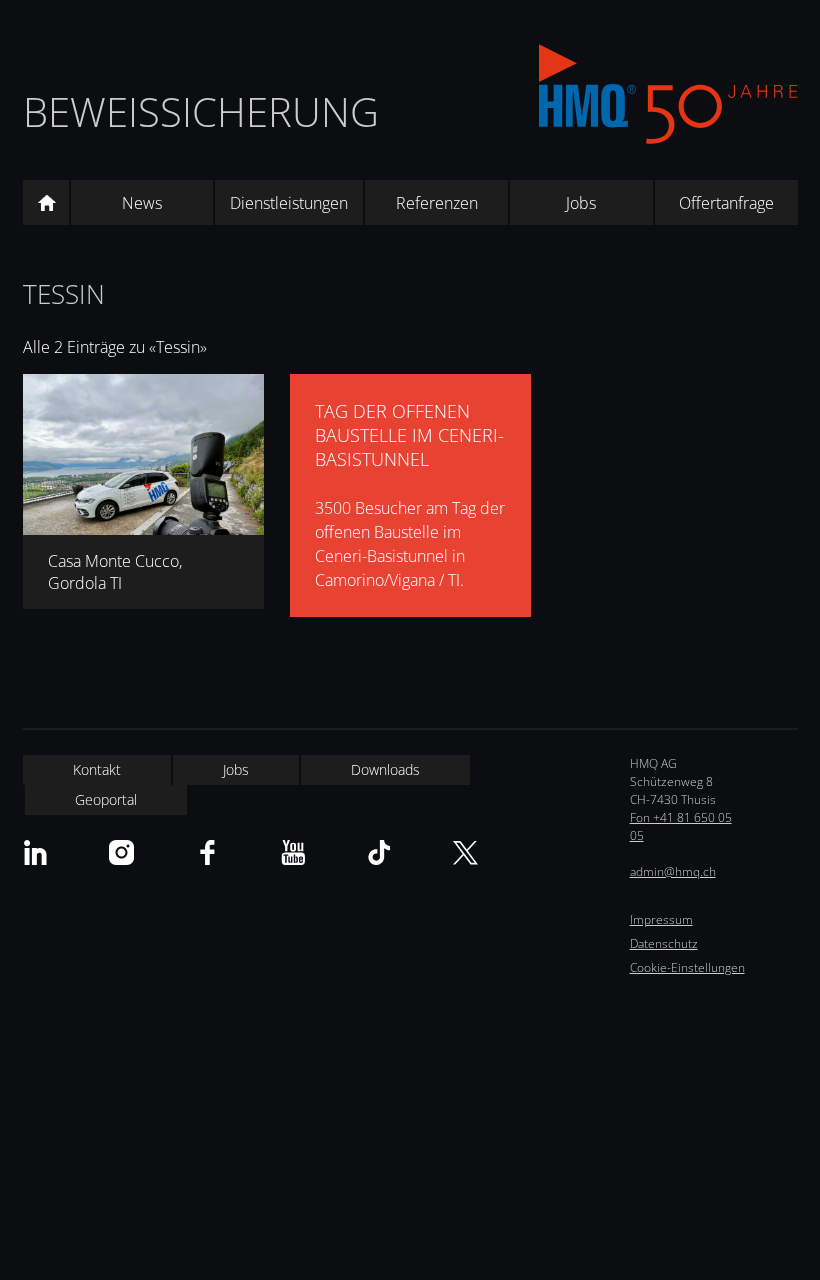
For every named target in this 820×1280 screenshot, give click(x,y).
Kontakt (97, 769)
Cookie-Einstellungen (687, 967)
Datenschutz (664, 943)
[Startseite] (46, 203)
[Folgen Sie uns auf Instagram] (121, 852)
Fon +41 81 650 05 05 (681, 826)
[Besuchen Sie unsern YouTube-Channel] (293, 852)
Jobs (581, 203)
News (142, 203)
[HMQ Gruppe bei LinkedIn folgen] (35, 852)
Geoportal (106, 799)
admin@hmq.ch (673, 871)
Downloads (385, 769)
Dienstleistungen (289, 203)
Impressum (661, 919)
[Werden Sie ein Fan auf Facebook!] (207, 852)
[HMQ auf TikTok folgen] (379, 852)
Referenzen (437, 203)
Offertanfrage (726, 203)
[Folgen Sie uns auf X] (465, 852)
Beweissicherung (201, 111)
